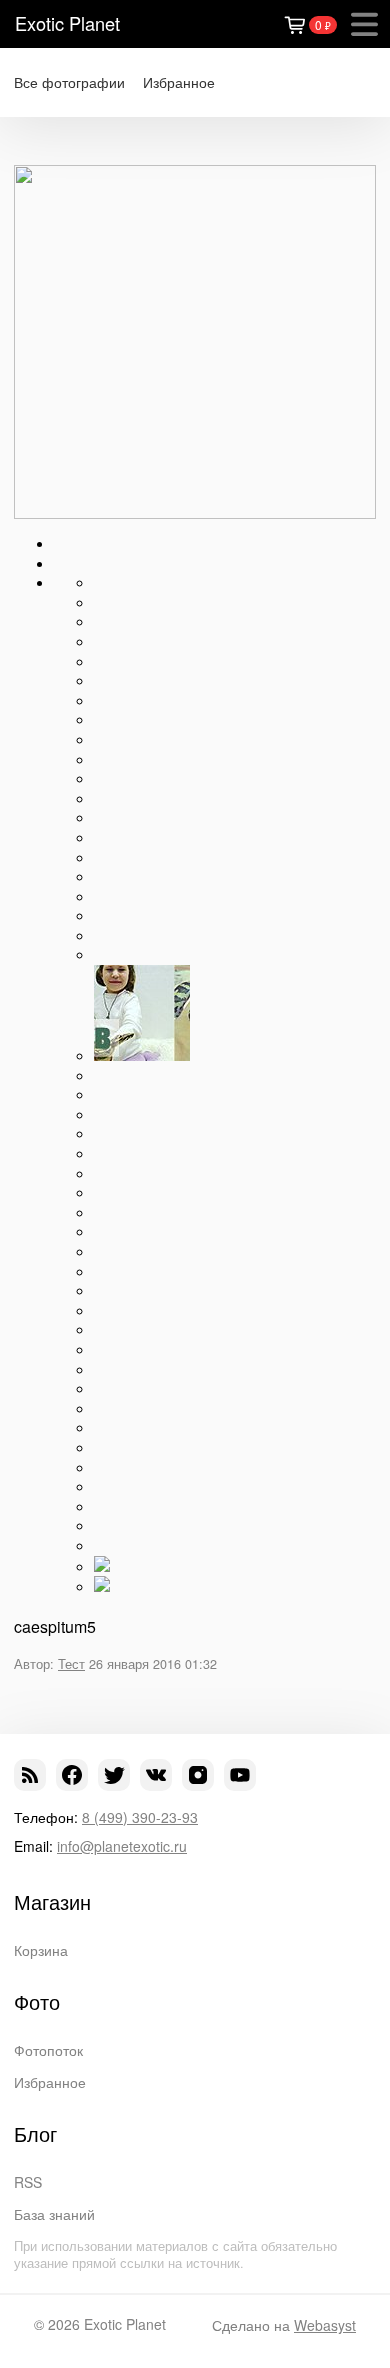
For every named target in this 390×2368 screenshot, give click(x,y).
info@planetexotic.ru (122, 1846)
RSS (28, 2182)
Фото (37, 2002)
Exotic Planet (67, 23)
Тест (71, 1664)
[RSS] (30, 1775)
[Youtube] (240, 1775)
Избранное (179, 82)
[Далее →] (195, 513)
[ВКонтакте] (156, 1775)
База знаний (54, 2214)
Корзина (41, 1950)
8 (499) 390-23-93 (140, 1817)
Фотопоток (48, 2050)
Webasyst (325, 2325)
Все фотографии (69, 82)
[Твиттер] (114, 1775)
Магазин (52, 1902)
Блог (35, 2134)
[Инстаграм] (198, 1775)
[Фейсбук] (72, 1775)
